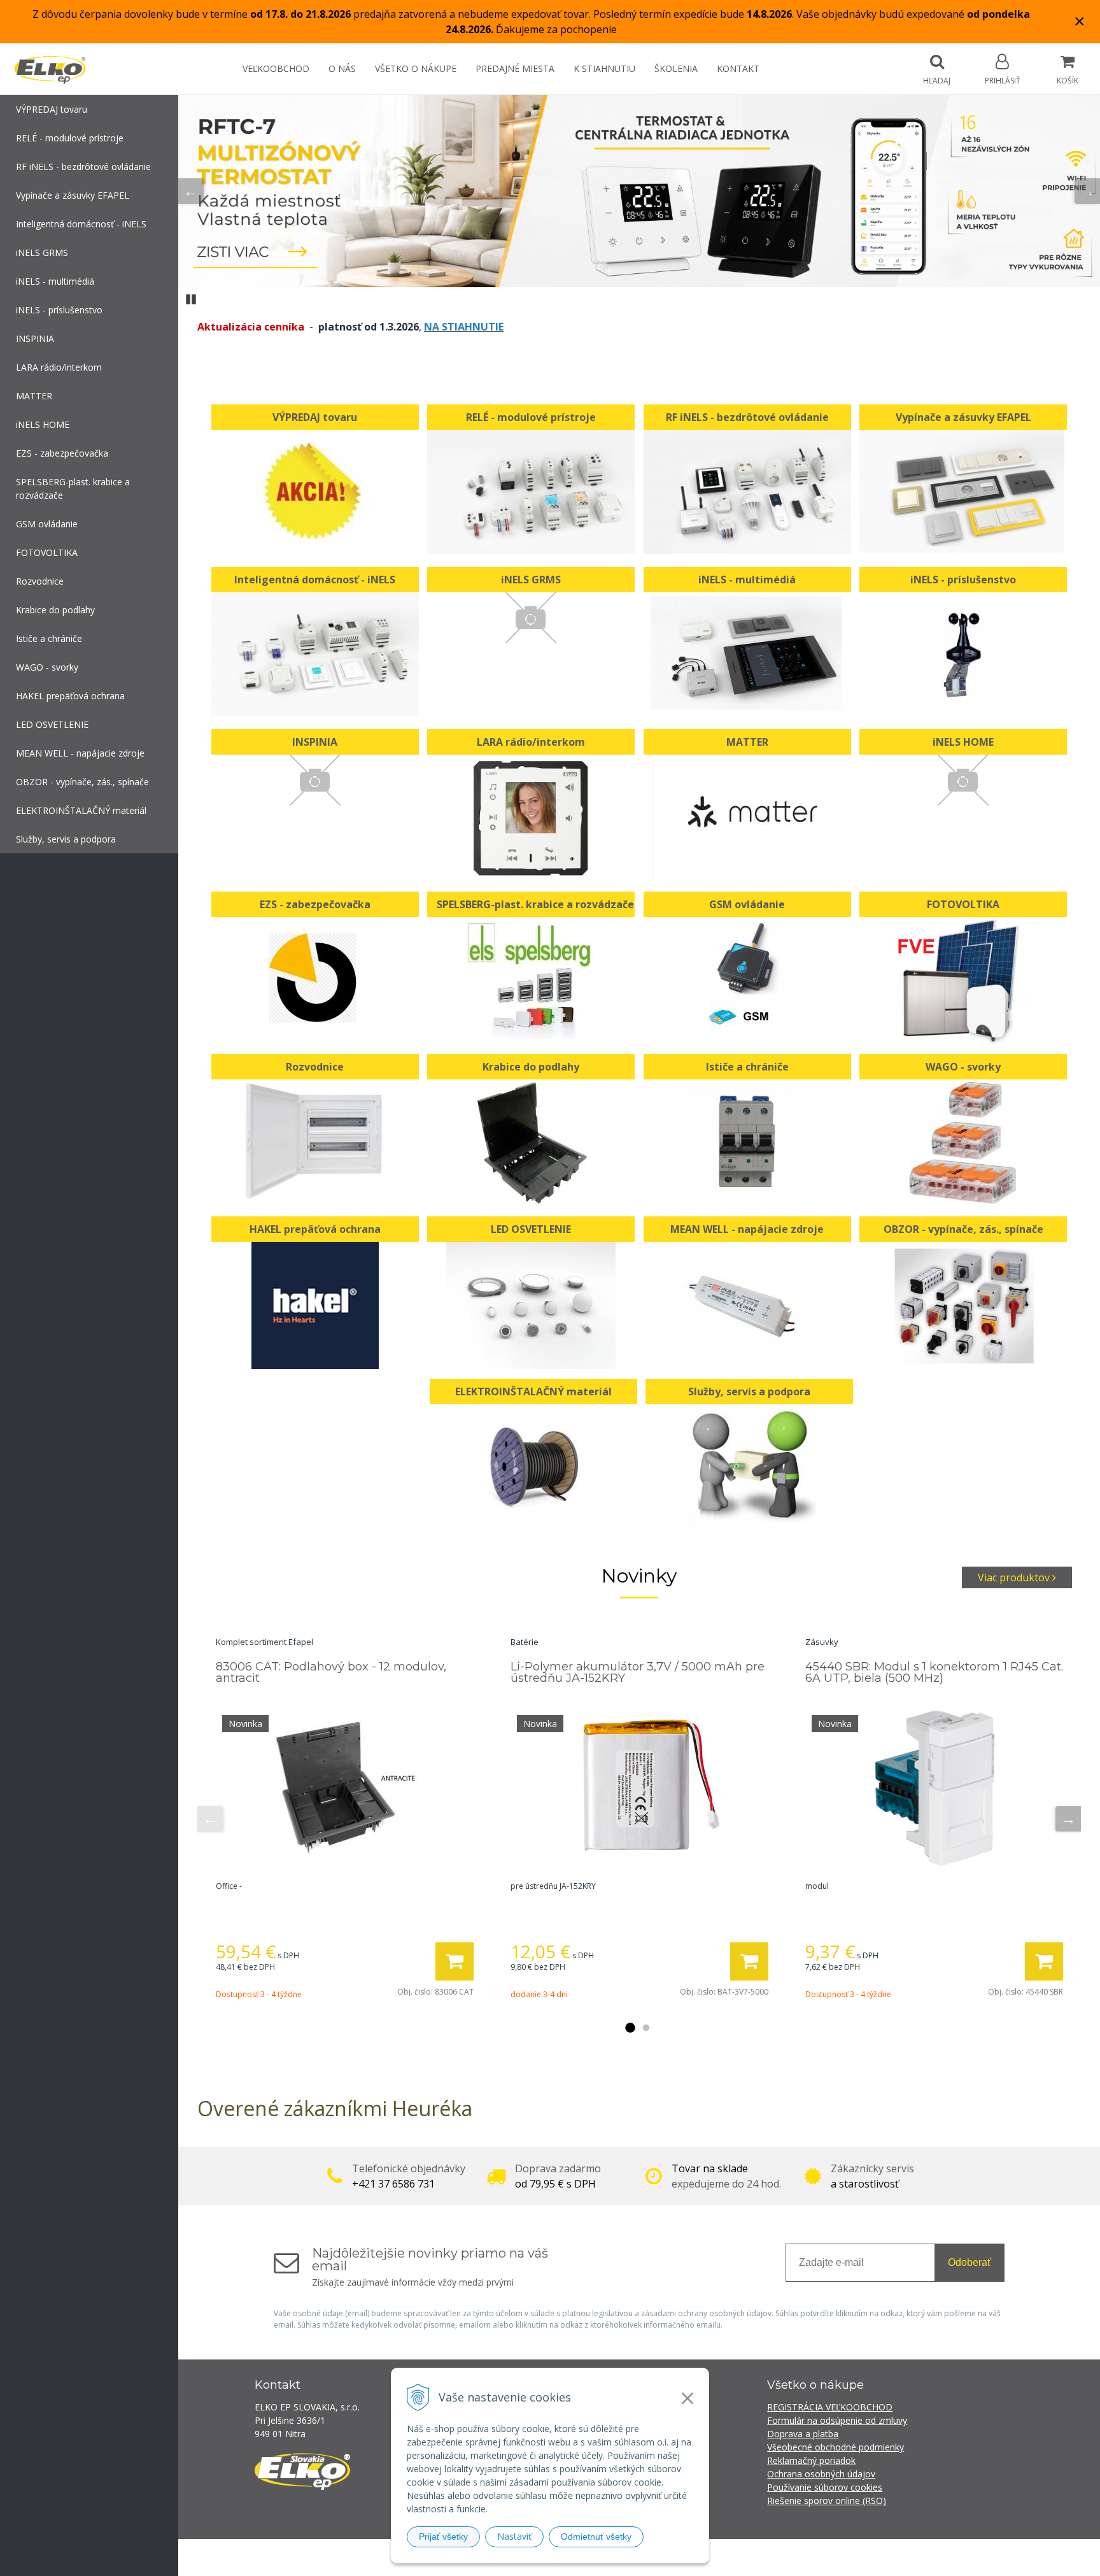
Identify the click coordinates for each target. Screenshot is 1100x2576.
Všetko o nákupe (416, 68)
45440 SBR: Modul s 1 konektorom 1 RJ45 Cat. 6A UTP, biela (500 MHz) (934, 1672)
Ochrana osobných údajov (821, 2474)
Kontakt (738, 68)
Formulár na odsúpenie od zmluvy (837, 2420)
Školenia (676, 68)
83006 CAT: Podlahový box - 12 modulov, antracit (331, 1672)
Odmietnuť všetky (596, 2537)
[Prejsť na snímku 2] (646, 2028)
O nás (342, 68)
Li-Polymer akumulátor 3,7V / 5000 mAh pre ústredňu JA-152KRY (638, 1672)
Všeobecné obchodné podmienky (836, 2447)
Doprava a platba (803, 2434)
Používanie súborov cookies (825, 2487)
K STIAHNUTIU (604, 68)
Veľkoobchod (276, 68)
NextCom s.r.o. (779, 2557)
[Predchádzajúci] (191, 191)
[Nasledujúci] (1087, 191)
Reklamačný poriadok (811, 2460)
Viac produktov (1015, 1577)
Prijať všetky (443, 2537)
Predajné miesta (515, 68)
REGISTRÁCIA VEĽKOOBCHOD (830, 2407)
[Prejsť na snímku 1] (630, 2028)
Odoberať (970, 2262)
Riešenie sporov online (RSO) (827, 2501)
